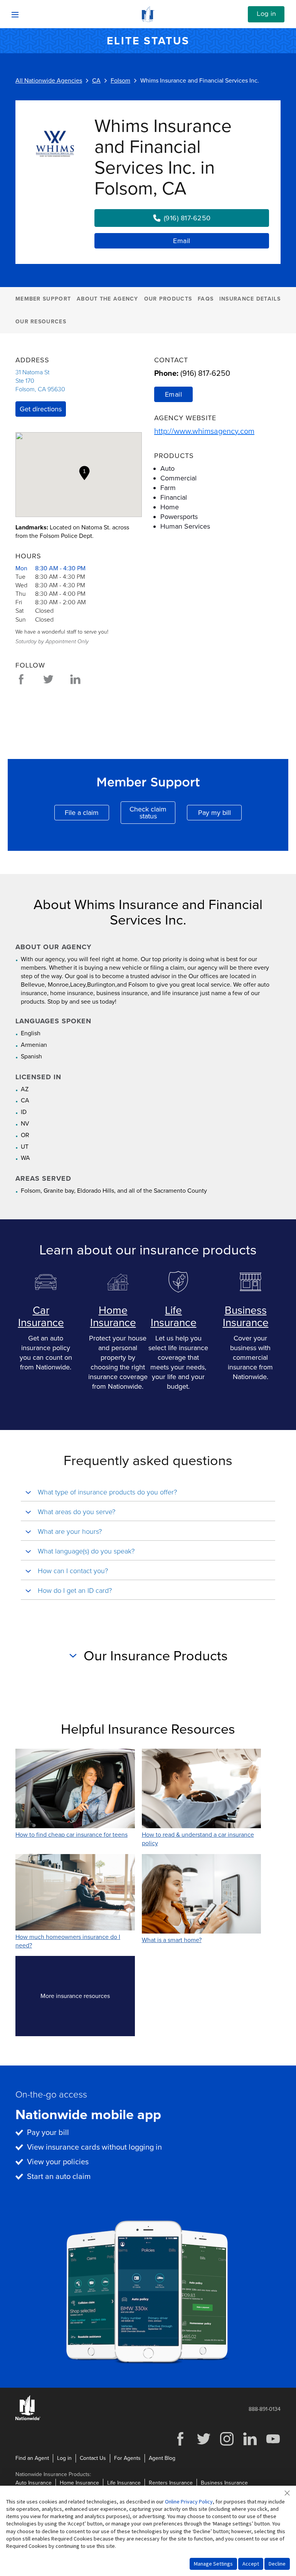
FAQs (206, 299)
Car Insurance (41, 1317)
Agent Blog (162, 2458)
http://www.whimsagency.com (204, 431)
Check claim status (152, 813)
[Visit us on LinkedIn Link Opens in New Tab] (250, 2445)
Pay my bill (220, 814)
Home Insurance (113, 1317)
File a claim (87, 814)
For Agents (127, 2458)
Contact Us (93, 2458)
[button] (84, 473)
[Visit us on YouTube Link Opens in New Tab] (273, 2445)
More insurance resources (88, 1998)
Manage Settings (213, 2564)
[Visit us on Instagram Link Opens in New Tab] (227, 2445)
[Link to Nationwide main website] (148, 20)
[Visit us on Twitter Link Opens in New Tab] (203, 2445)
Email (182, 241)
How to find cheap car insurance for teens (71, 1835)
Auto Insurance (34, 2483)
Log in (266, 14)
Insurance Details (250, 299)
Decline (277, 2564)
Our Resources (41, 322)
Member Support (43, 299)
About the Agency (108, 299)
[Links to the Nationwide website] (28, 2419)
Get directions (41, 409)
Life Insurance (174, 1317)
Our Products (168, 299)
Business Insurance (246, 1317)
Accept (251, 2564)
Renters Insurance (171, 2483)
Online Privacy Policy (189, 2502)
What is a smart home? (172, 1940)
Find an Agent (32, 2458)
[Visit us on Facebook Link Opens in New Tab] (180, 2445)
